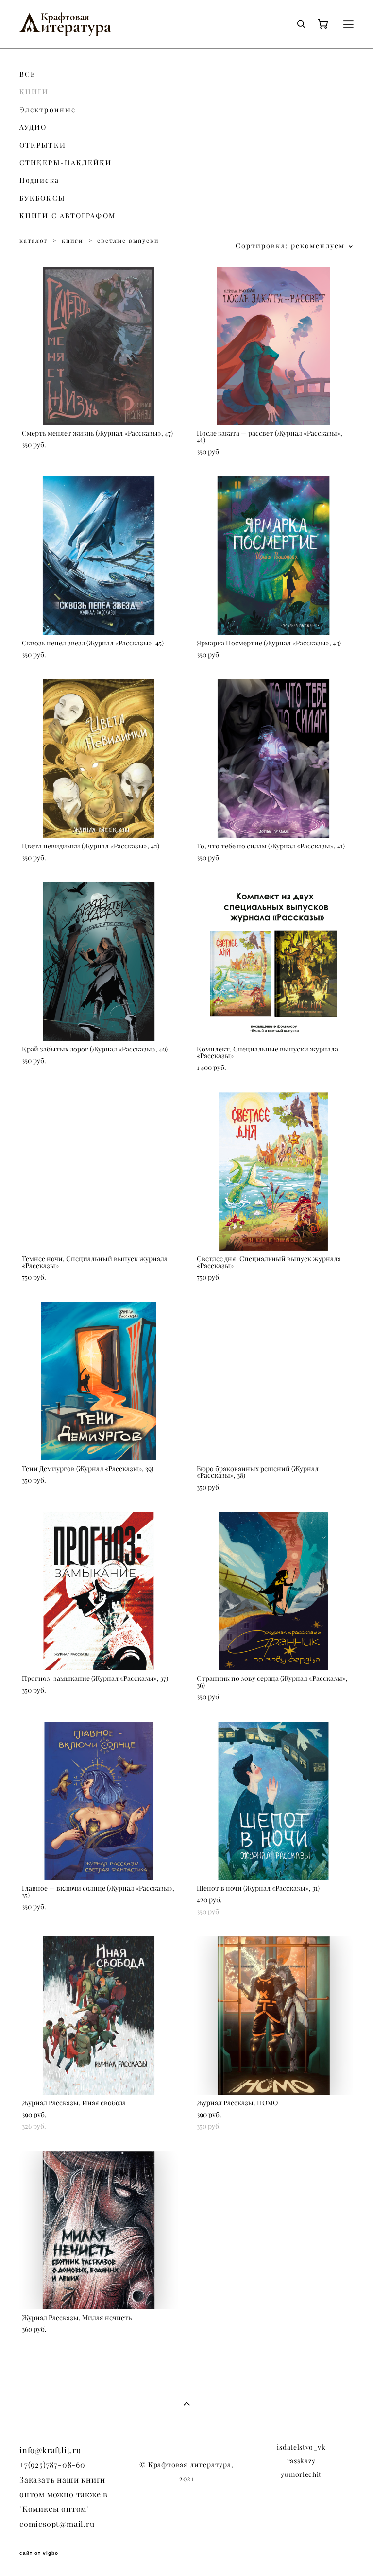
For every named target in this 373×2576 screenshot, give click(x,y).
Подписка (39, 180)
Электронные (48, 110)
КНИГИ (34, 92)
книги (73, 241)
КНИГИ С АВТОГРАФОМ (68, 216)
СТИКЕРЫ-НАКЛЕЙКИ (66, 163)
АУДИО (33, 127)
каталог (34, 241)
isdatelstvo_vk (301, 2447)
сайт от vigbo (39, 2553)
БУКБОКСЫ (42, 198)
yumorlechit (301, 2474)
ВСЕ (28, 74)
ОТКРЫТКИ (43, 145)
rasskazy (302, 2461)
